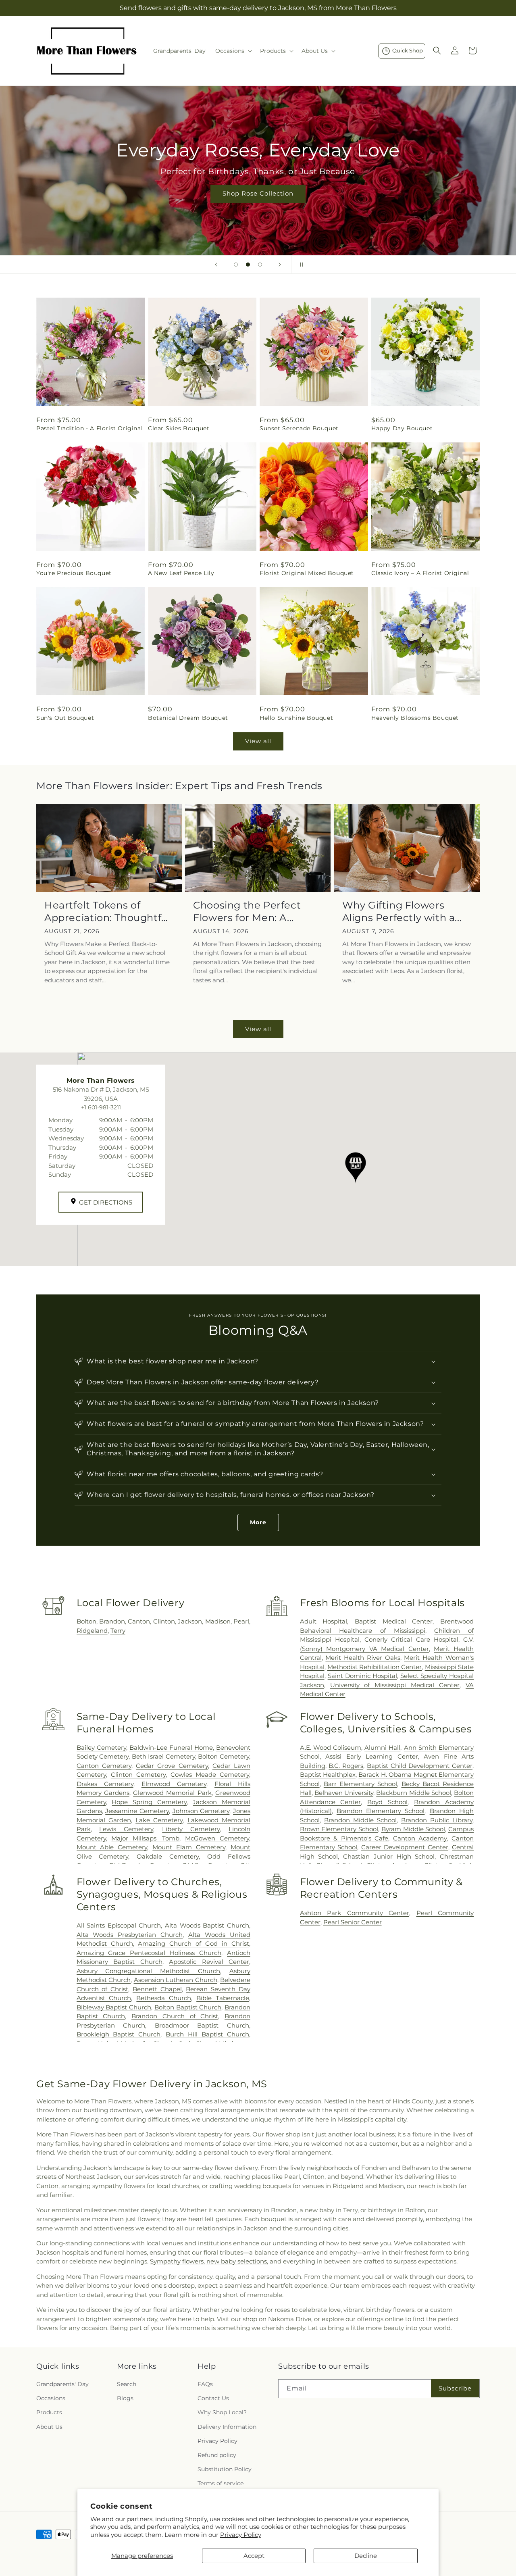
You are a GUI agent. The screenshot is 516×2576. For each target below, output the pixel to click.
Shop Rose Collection (258, 193)
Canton (139, 1621)
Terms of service (221, 2483)
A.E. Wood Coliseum (331, 1748)
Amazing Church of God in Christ (193, 1943)
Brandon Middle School (360, 1820)
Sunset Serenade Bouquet (299, 428)
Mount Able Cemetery (112, 1847)
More (258, 1522)
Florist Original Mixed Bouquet (307, 573)
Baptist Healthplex (328, 1775)
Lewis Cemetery (126, 1829)
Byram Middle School (413, 1829)
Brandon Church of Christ (175, 2016)
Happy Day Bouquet (402, 428)
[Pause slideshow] (300, 265)
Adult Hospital (324, 1621)
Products (49, 2412)
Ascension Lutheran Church (176, 1980)
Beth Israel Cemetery (163, 1756)
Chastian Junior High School (389, 1856)
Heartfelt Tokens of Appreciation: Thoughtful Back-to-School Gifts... (107, 912)
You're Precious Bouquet (74, 573)
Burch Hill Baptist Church (207, 2034)
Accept (254, 2556)
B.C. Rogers (346, 1766)
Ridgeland (92, 1631)
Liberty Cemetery (191, 1829)
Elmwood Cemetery (174, 1784)
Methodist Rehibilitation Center (375, 1667)
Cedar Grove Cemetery (172, 1766)
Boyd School (387, 1802)
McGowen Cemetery (217, 1838)
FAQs (205, 2384)
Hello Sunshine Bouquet (296, 718)
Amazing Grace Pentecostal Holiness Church (149, 1953)
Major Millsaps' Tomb (145, 1838)
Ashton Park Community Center (355, 1913)
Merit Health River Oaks (363, 1658)
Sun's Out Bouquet (65, 718)
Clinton (164, 1621)
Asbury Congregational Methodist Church (149, 1971)
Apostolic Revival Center (209, 1962)
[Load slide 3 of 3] (260, 265)
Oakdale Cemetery (168, 1856)
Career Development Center (405, 1847)
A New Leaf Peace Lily (181, 573)
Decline (366, 2556)
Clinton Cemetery (138, 1775)
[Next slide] (280, 265)
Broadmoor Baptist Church (202, 2025)
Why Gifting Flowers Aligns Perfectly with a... (402, 911)
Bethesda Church (164, 1998)
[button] (233, 51)
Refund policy (217, 2455)
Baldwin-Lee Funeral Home (171, 1748)
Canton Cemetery (104, 1766)
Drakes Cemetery (105, 1784)
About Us (49, 2427)
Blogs (125, 2398)
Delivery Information (227, 2427)
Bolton (86, 1621)
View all (258, 741)
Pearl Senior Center (353, 1922)
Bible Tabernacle (223, 1998)
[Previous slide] (216, 265)
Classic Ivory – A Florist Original (420, 573)
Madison (218, 1621)
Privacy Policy (241, 2535)
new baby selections (237, 2261)
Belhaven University (344, 1793)
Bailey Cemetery (101, 1748)
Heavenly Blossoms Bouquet (415, 718)
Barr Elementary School (360, 1784)
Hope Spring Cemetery (149, 1802)
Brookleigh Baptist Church (119, 2034)
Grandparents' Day (62, 2384)
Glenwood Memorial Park (172, 1793)
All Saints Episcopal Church (119, 1925)
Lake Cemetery (159, 1820)
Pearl (241, 1621)
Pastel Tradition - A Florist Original (89, 428)
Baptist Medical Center (394, 1621)
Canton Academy (420, 1838)
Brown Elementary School (339, 1829)
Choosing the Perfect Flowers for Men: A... (247, 911)
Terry (118, 1631)
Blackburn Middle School (413, 1793)
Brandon (112, 1621)
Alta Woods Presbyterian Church (130, 1935)
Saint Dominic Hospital (362, 1676)
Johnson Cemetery (201, 1811)
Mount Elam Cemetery (189, 1847)
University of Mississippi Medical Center (395, 1685)
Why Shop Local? (222, 2412)
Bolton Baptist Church (188, 2007)
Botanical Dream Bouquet (188, 718)
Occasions (51, 2398)
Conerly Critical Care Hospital (411, 1639)
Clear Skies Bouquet (179, 428)
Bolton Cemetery (224, 1756)
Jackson (190, 1621)
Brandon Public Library (437, 1820)
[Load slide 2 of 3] (248, 265)
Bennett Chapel (157, 1989)
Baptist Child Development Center (420, 1766)
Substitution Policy (225, 2469)
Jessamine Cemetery (137, 1811)
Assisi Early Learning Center (371, 1756)
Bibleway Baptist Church (114, 2007)
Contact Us (213, 2398)
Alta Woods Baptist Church (207, 1925)
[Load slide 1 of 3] (236, 265)
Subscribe (455, 2388)
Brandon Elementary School (381, 1811)
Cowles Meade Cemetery (210, 1775)
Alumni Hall (382, 1748)
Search (127, 2384)
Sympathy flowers (177, 2261)
